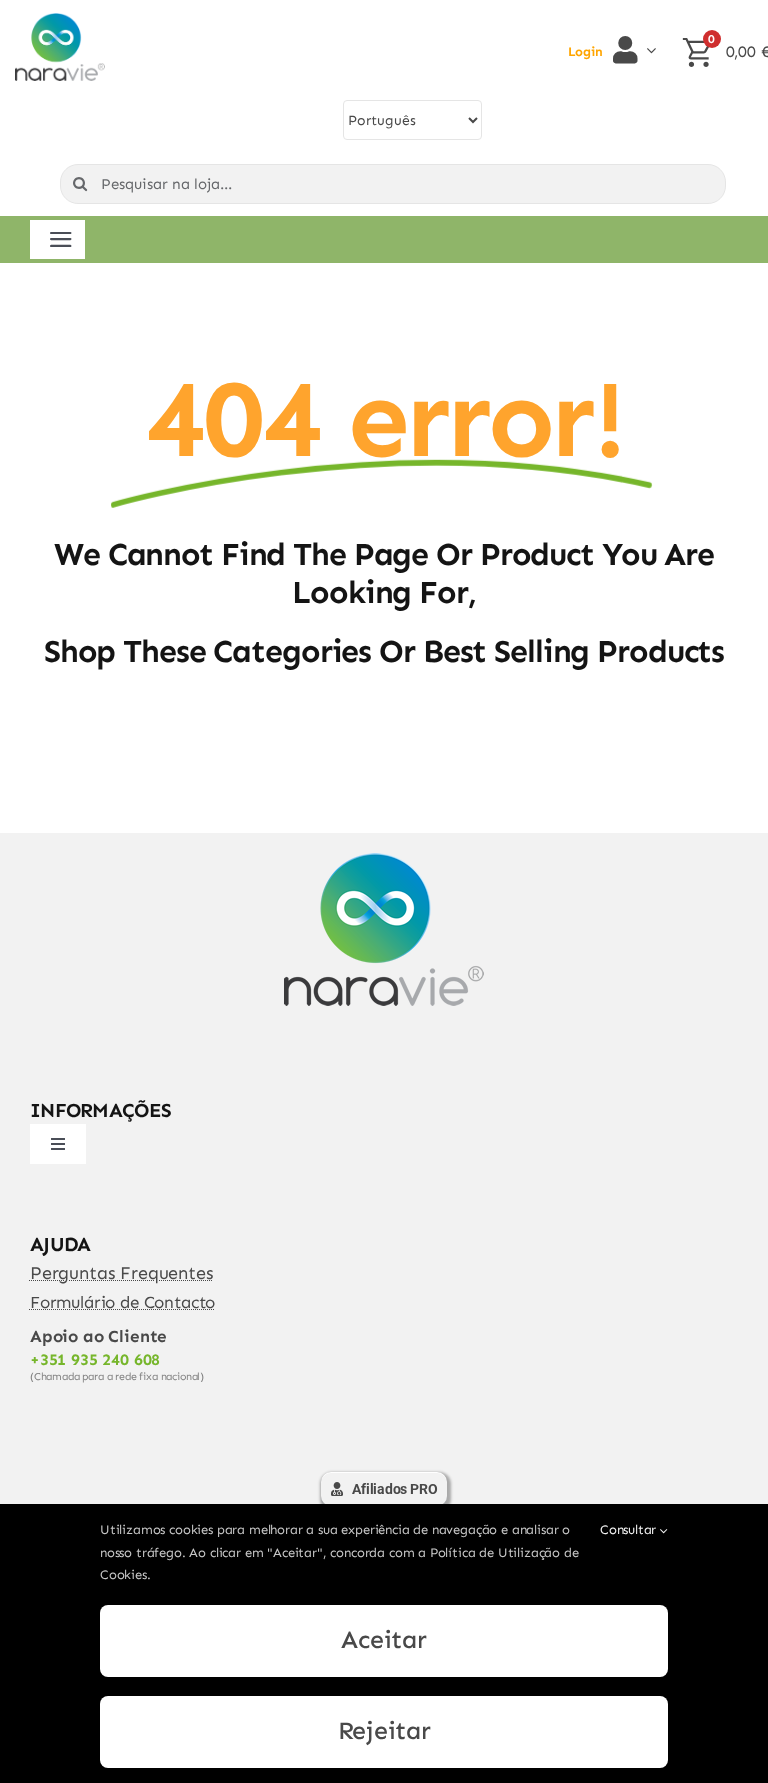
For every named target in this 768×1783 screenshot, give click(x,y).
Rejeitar (384, 1731)
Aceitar (383, 1640)
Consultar (630, 1529)
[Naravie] (60, 21)
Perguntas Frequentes (122, 1273)
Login (585, 51)
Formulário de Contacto (122, 1302)
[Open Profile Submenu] (647, 50)
